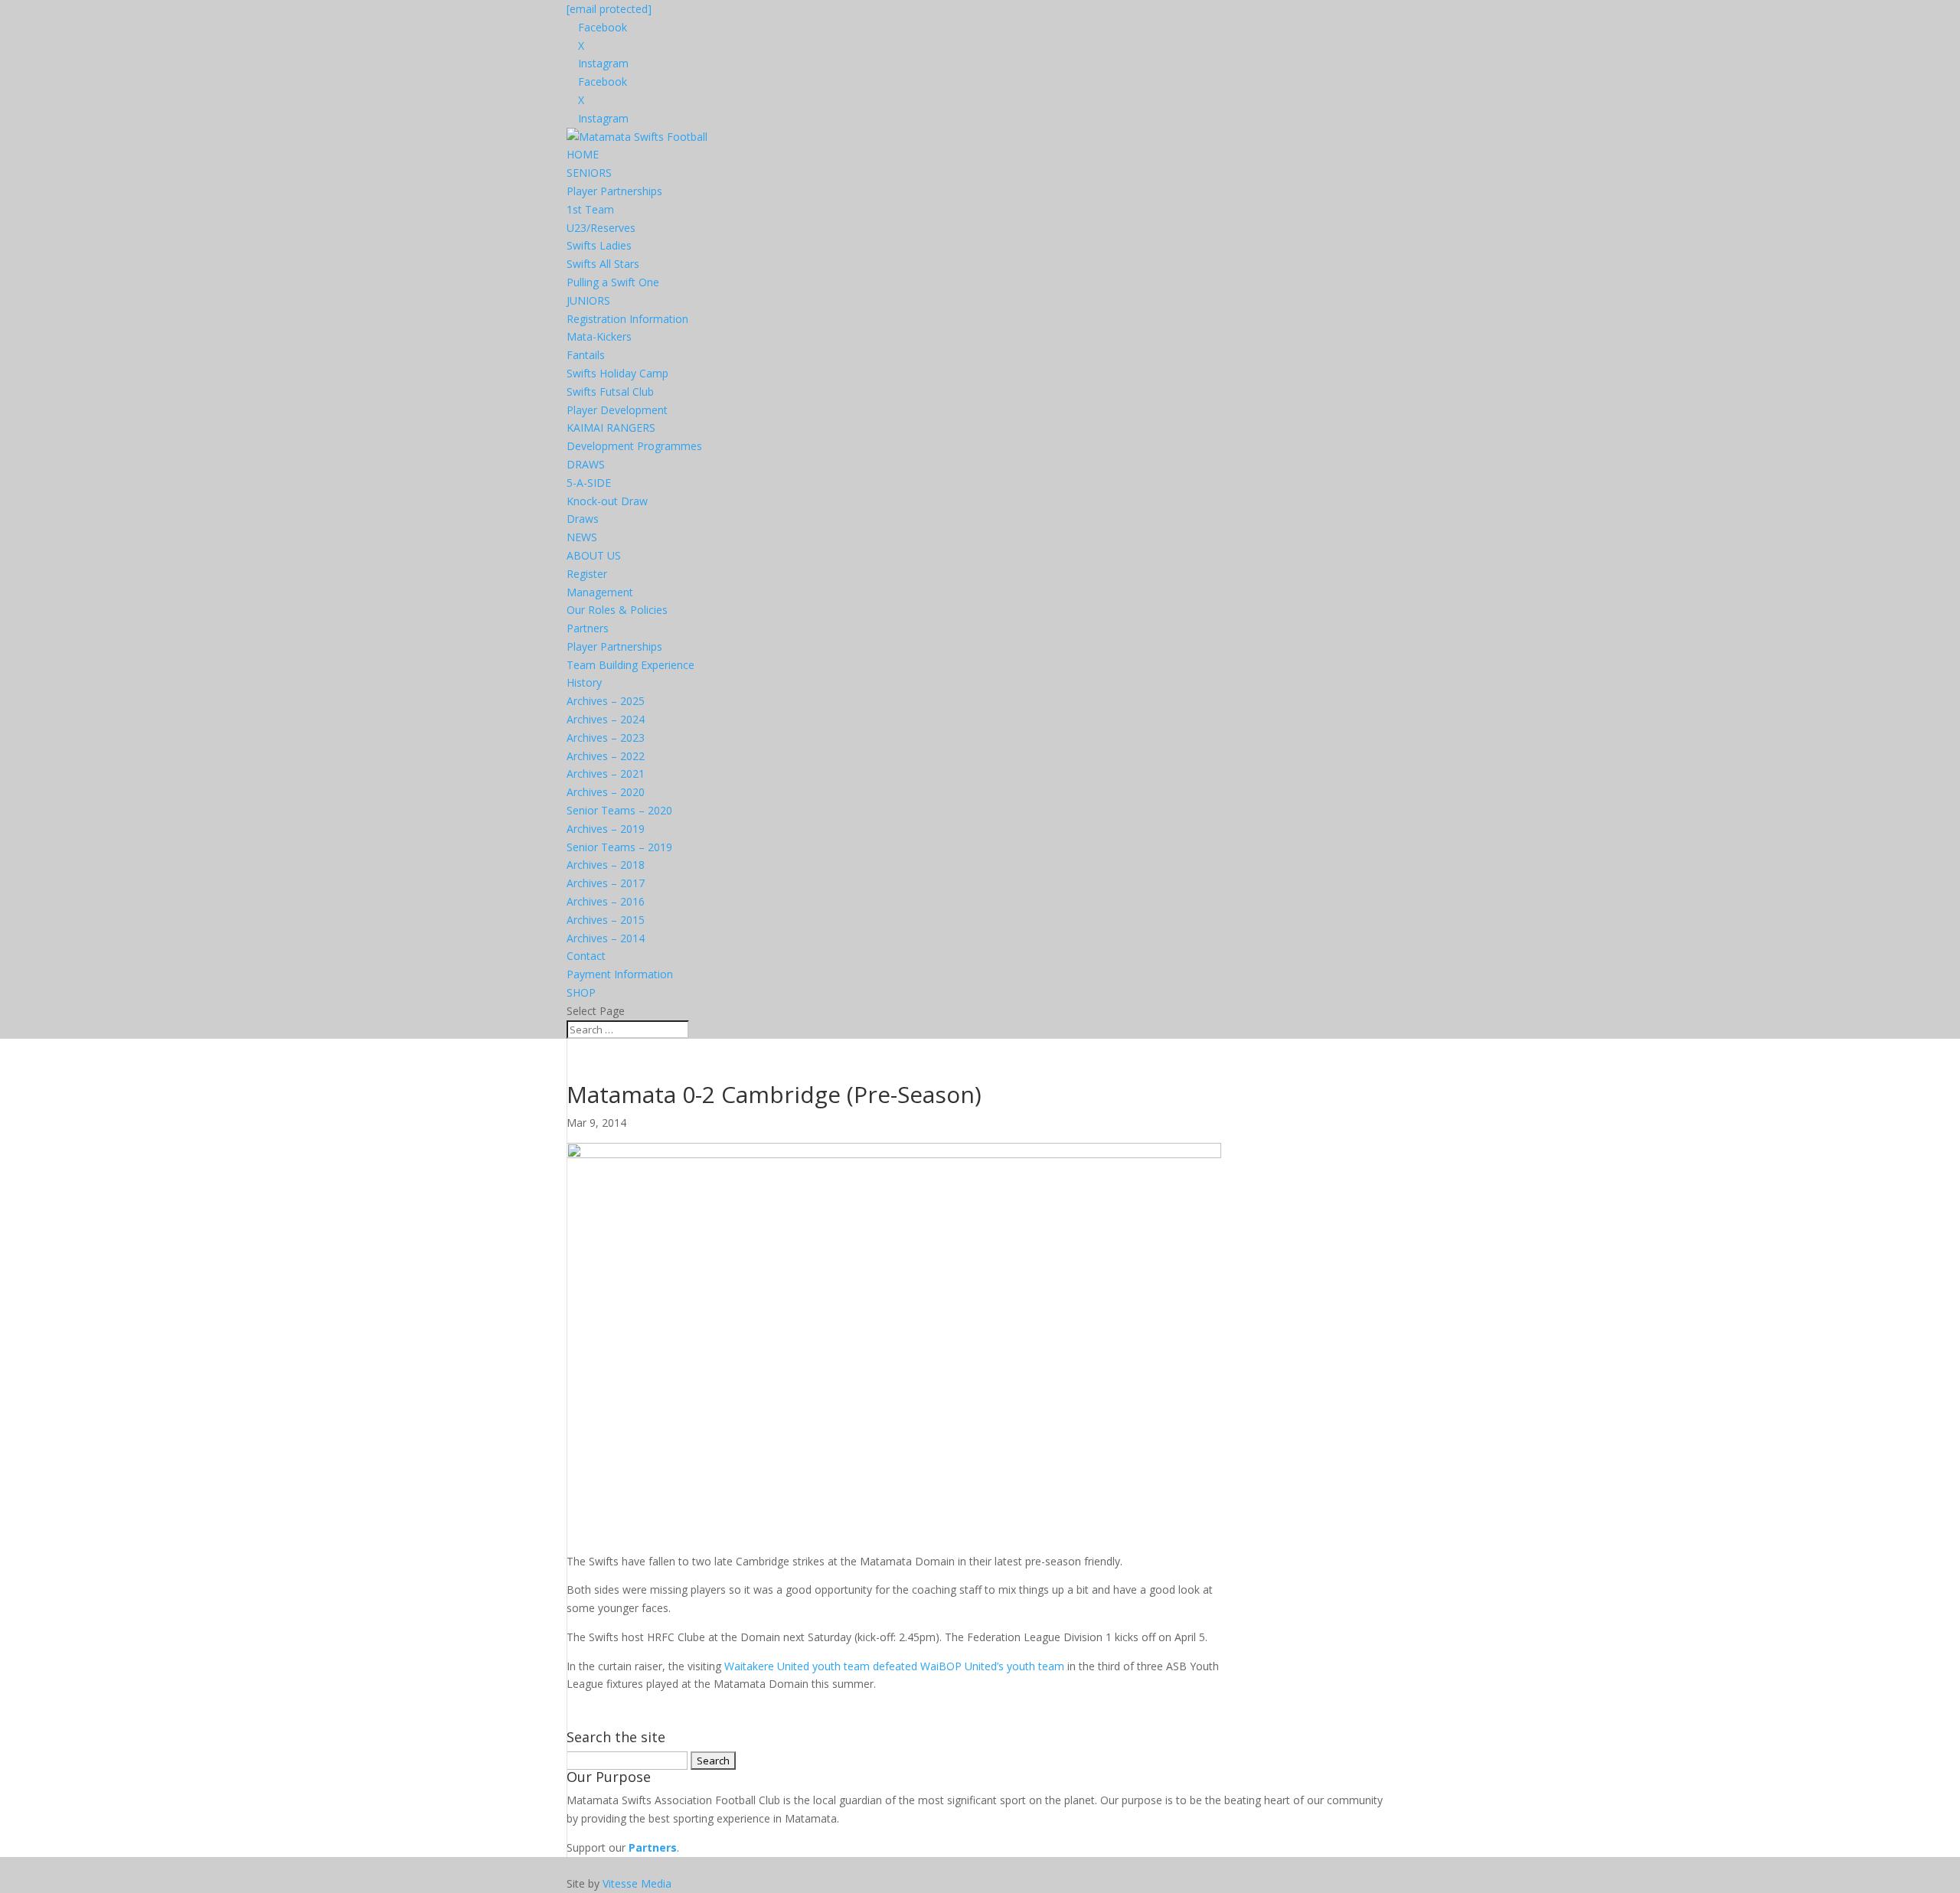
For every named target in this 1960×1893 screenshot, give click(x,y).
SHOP (581, 992)
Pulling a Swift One (613, 282)
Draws (583, 519)
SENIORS (589, 173)
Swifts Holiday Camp (617, 373)
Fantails (586, 355)
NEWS (582, 537)
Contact (586, 956)
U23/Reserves (601, 228)
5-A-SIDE (589, 483)
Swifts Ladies (599, 245)
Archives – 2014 (606, 938)
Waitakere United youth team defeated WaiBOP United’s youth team (894, 1666)
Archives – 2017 (606, 883)
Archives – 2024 (606, 719)
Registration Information (627, 319)
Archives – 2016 (606, 901)
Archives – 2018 (606, 865)
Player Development (617, 410)
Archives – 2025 (606, 701)
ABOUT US (594, 555)
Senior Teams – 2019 (619, 847)
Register (587, 574)
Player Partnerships (614, 191)
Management (600, 592)
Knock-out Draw (607, 501)
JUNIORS (588, 300)
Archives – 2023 (606, 738)
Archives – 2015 (606, 920)
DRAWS (586, 464)
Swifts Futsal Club (610, 392)
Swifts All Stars (603, 264)
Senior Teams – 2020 (619, 810)
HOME (583, 154)
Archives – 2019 (606, 829)
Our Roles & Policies (617, 610)
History (584, 682)
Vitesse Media (637, 1883)
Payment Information (620, 974)
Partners (588, 628)
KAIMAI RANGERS (611, 428)
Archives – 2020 (606, 792)
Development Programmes (634, 446)
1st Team (590, 209)
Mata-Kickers (599, 336)
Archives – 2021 (606, 774)
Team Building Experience (630, 665)
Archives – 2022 (606, 756)
